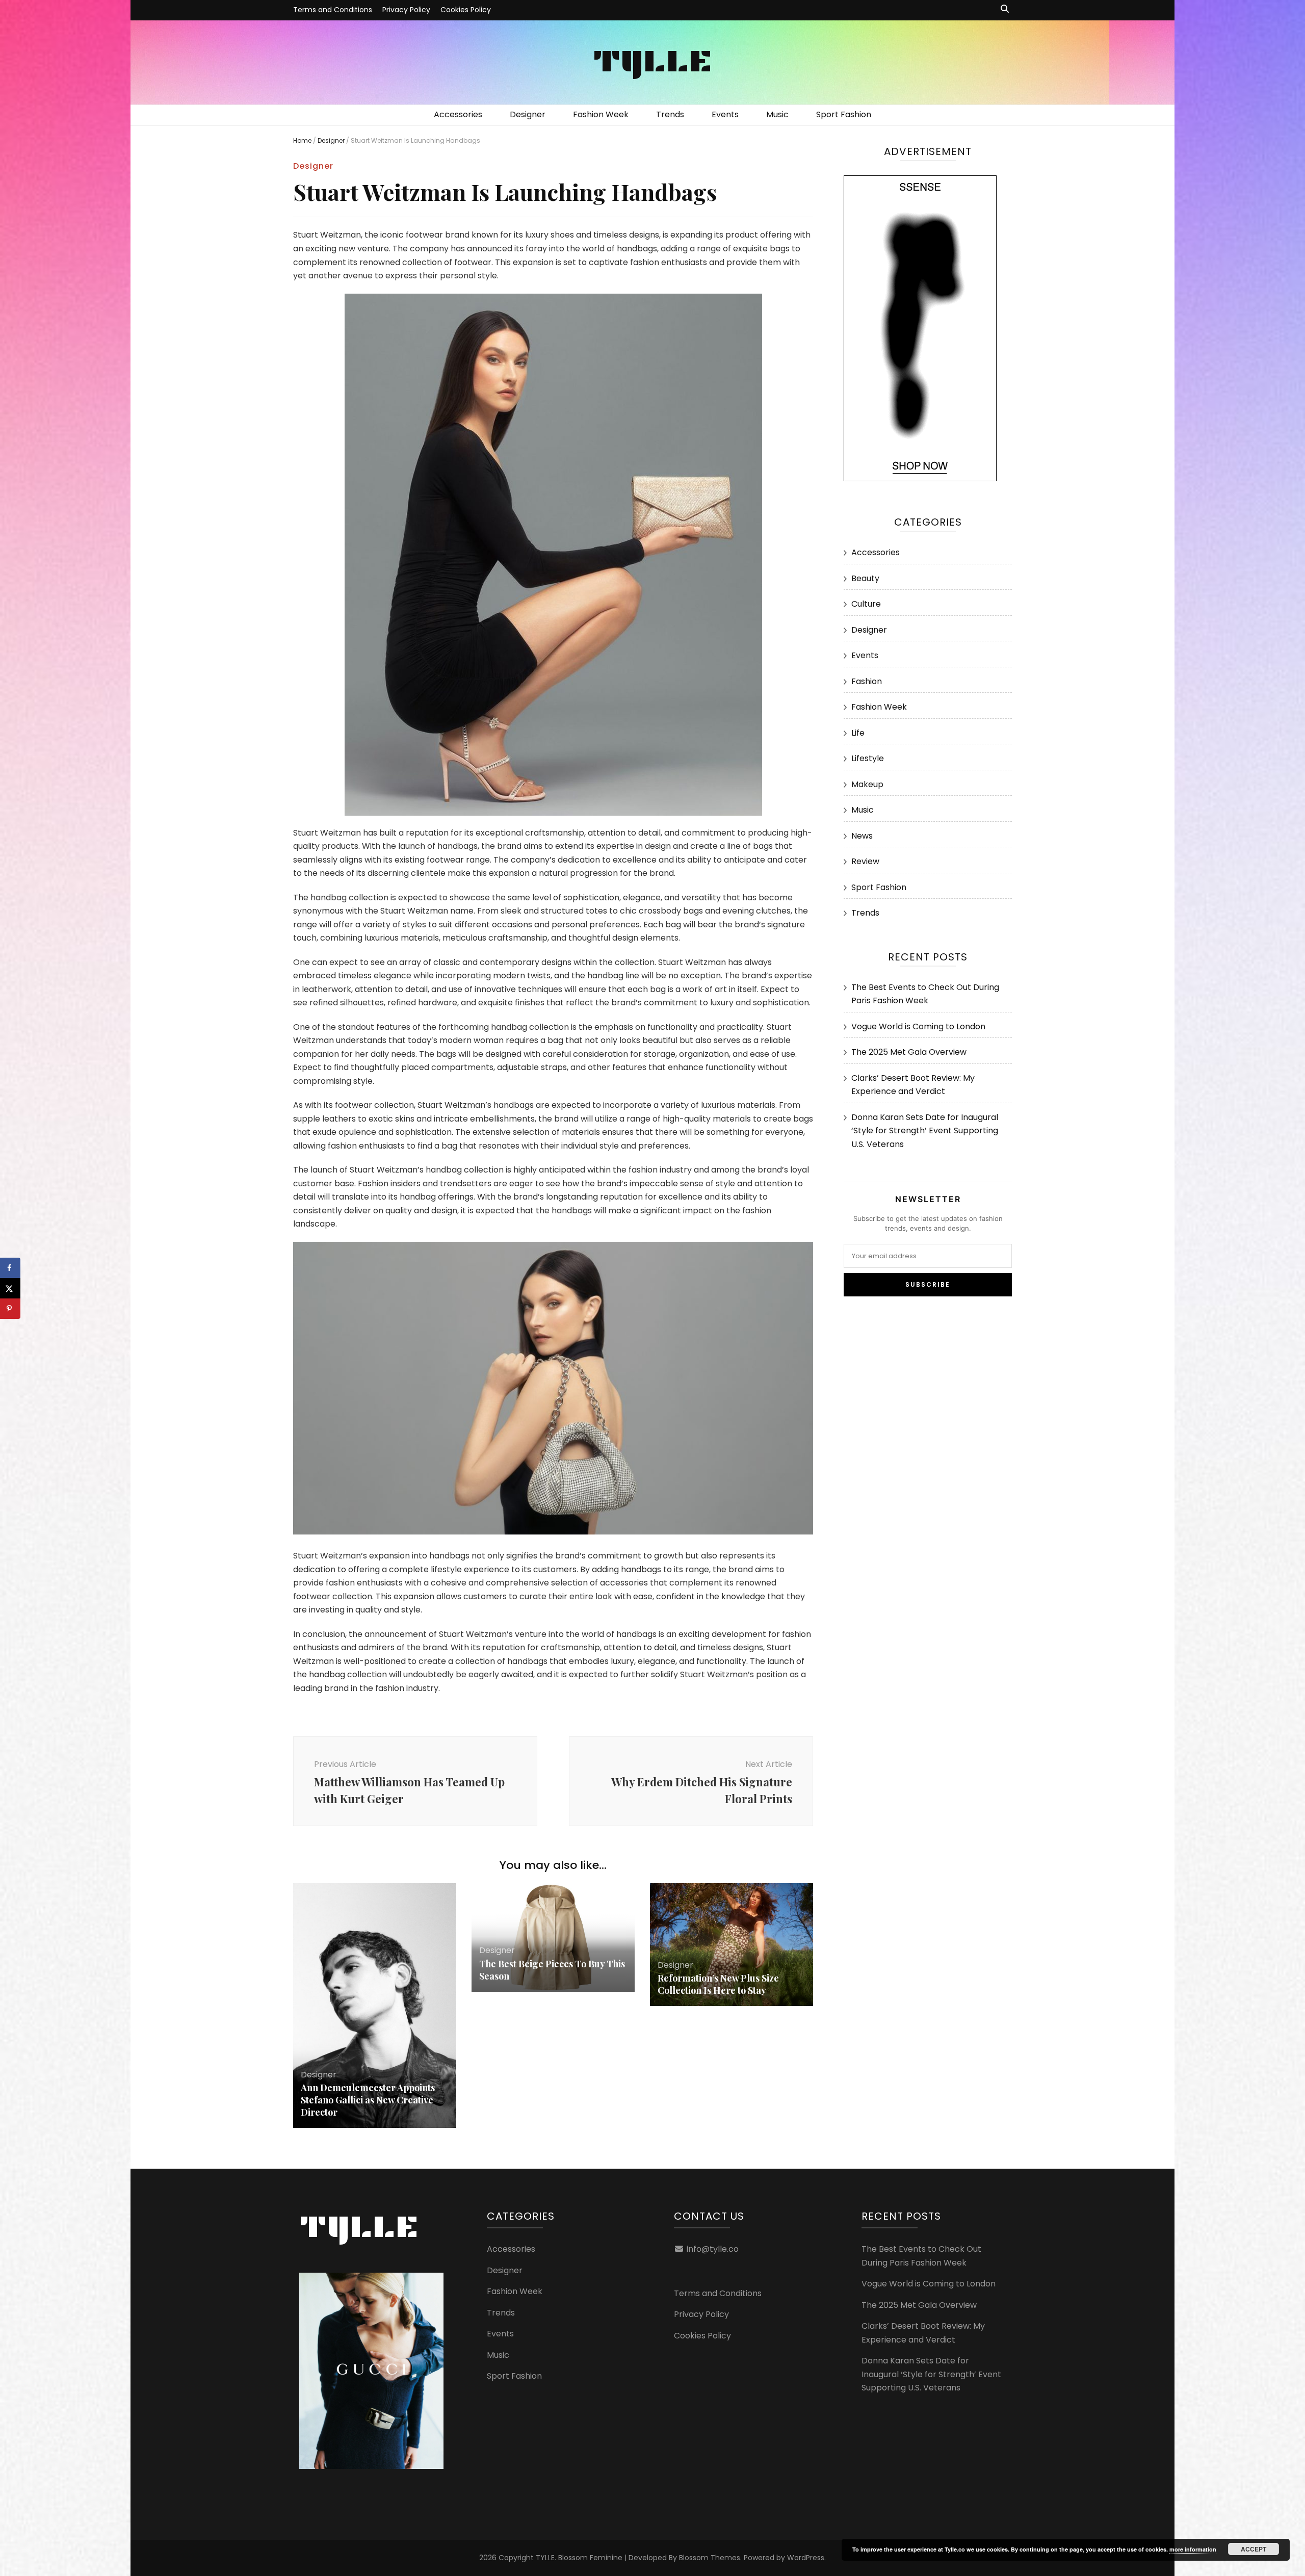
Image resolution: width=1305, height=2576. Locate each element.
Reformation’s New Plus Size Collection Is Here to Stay (718, 1984)
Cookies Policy (466, 10)
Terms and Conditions (333, 10)
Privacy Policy (406, 10)
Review (865, 861)
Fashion (867, 681)
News (862, 836)
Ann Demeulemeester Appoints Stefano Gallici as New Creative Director (368, 2100)
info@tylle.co (713, 2249)
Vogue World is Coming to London (918, 1026)
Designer (528, 114)
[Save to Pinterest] (10, 1309)
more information (1193, 2549)
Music (777, 114)
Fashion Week (601, 114)
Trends (670, 114)
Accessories (458, 114)
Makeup (867, 784)
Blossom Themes (710, 2558)
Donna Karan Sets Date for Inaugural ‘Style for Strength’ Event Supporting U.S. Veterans (925, 1131)
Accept (1254, 2549)
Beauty (865, 578)
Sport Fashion (844, 114)
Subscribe (928, 1284)
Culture (866, 604)
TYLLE (652, 60)
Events (725, 114)
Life (858, 733)
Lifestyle (868, 758)
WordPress (806, 2558)
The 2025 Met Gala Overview (909, 1052)
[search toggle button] (1005, 9)
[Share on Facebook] (10, 1268)
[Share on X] (10, 1288)
